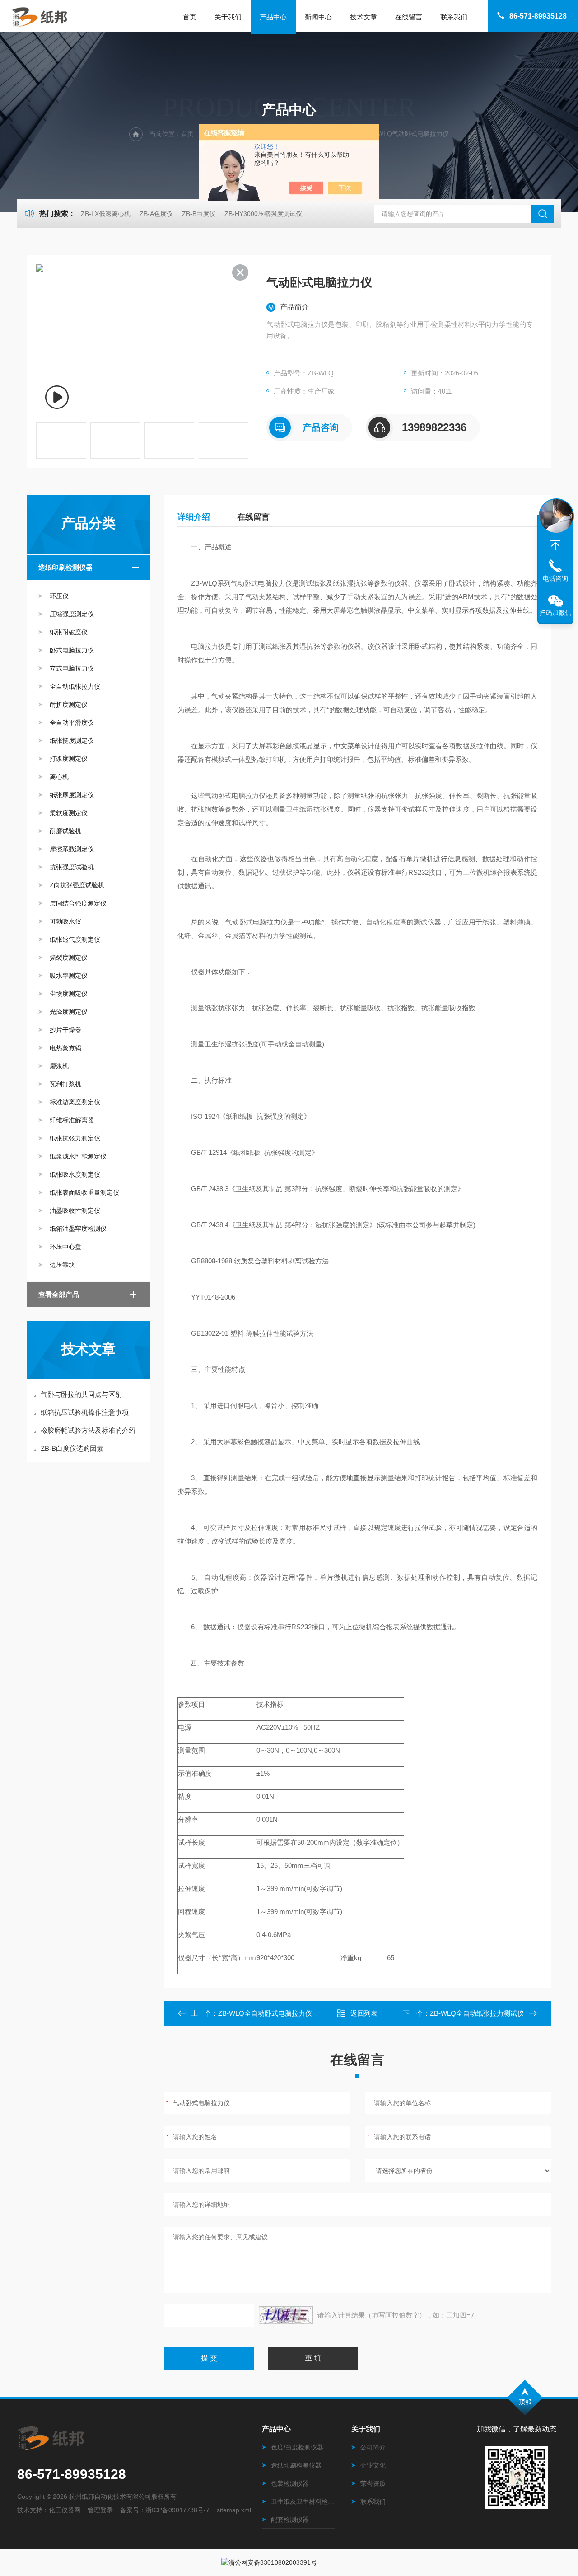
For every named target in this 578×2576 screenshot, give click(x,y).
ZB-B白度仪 (199, 214)
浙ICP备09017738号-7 (177, 2510)
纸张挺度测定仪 (72, 741)
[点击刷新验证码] (286, 2315)
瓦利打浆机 (65, 1084)
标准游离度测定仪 (75, 1102)
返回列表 (364, 2013)
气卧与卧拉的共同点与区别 (81, 1394)
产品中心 (273, 17)
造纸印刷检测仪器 (65, 567)
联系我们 (454, 17)
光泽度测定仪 (69, 1012)
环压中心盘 (65, 1247)
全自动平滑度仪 (72, 723)
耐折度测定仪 (69, 704)
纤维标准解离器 (72, 1120)
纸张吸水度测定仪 (75, 1174)
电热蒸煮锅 (65, 1048)
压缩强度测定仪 (72, 614)
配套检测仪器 (290, 2520)
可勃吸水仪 (65, 921)
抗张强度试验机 (72, 867)
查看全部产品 (59, 1294)
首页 (190, 17)
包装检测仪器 (290, 2483)
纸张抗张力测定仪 (75, 1138)
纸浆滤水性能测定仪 (78, 1156)
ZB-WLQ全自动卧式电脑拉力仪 (265, 2013)
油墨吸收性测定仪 (75, 1211)
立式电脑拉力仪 (72, 668)
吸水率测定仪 (69, 976)
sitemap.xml (234, 2510)
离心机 (59, 777)
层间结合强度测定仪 (78, 903)
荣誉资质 (373, 2483)
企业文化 (373, 2465)
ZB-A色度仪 (156, 214)
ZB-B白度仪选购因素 (72, 1448)
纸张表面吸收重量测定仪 (84, 1192)
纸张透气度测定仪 (75, 939)
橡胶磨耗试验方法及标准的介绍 (88, 1430)
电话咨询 (555, 578)
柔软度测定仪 (69, 813)
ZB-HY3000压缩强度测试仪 (263, 214)
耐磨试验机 (65, 831)
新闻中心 (318, 17)
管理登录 (100, 2510)
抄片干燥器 (65, 1030)
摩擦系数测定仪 (72, 849)
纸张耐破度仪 (69, 632)
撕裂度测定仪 (69, 957)
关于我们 (228, 17)
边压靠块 (62, 1265)
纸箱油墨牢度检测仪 (78, 1229)
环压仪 (59, 596)
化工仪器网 (65, 2510)
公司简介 (373, 2447)
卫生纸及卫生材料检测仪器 (303, 2501)
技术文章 (364, 17)
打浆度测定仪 (69, 759)
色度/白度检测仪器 (297, 2447)
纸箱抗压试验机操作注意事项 (85, 1412)
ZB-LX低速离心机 (106, 214)
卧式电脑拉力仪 (72, 650)
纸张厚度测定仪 (72, 795)
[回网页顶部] (555, 545)
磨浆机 (59, 1066)
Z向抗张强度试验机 (77, 885)
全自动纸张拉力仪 (75, 686)
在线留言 (409, 17)
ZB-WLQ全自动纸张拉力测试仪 (477, 2013)
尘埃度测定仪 (69, 994)
